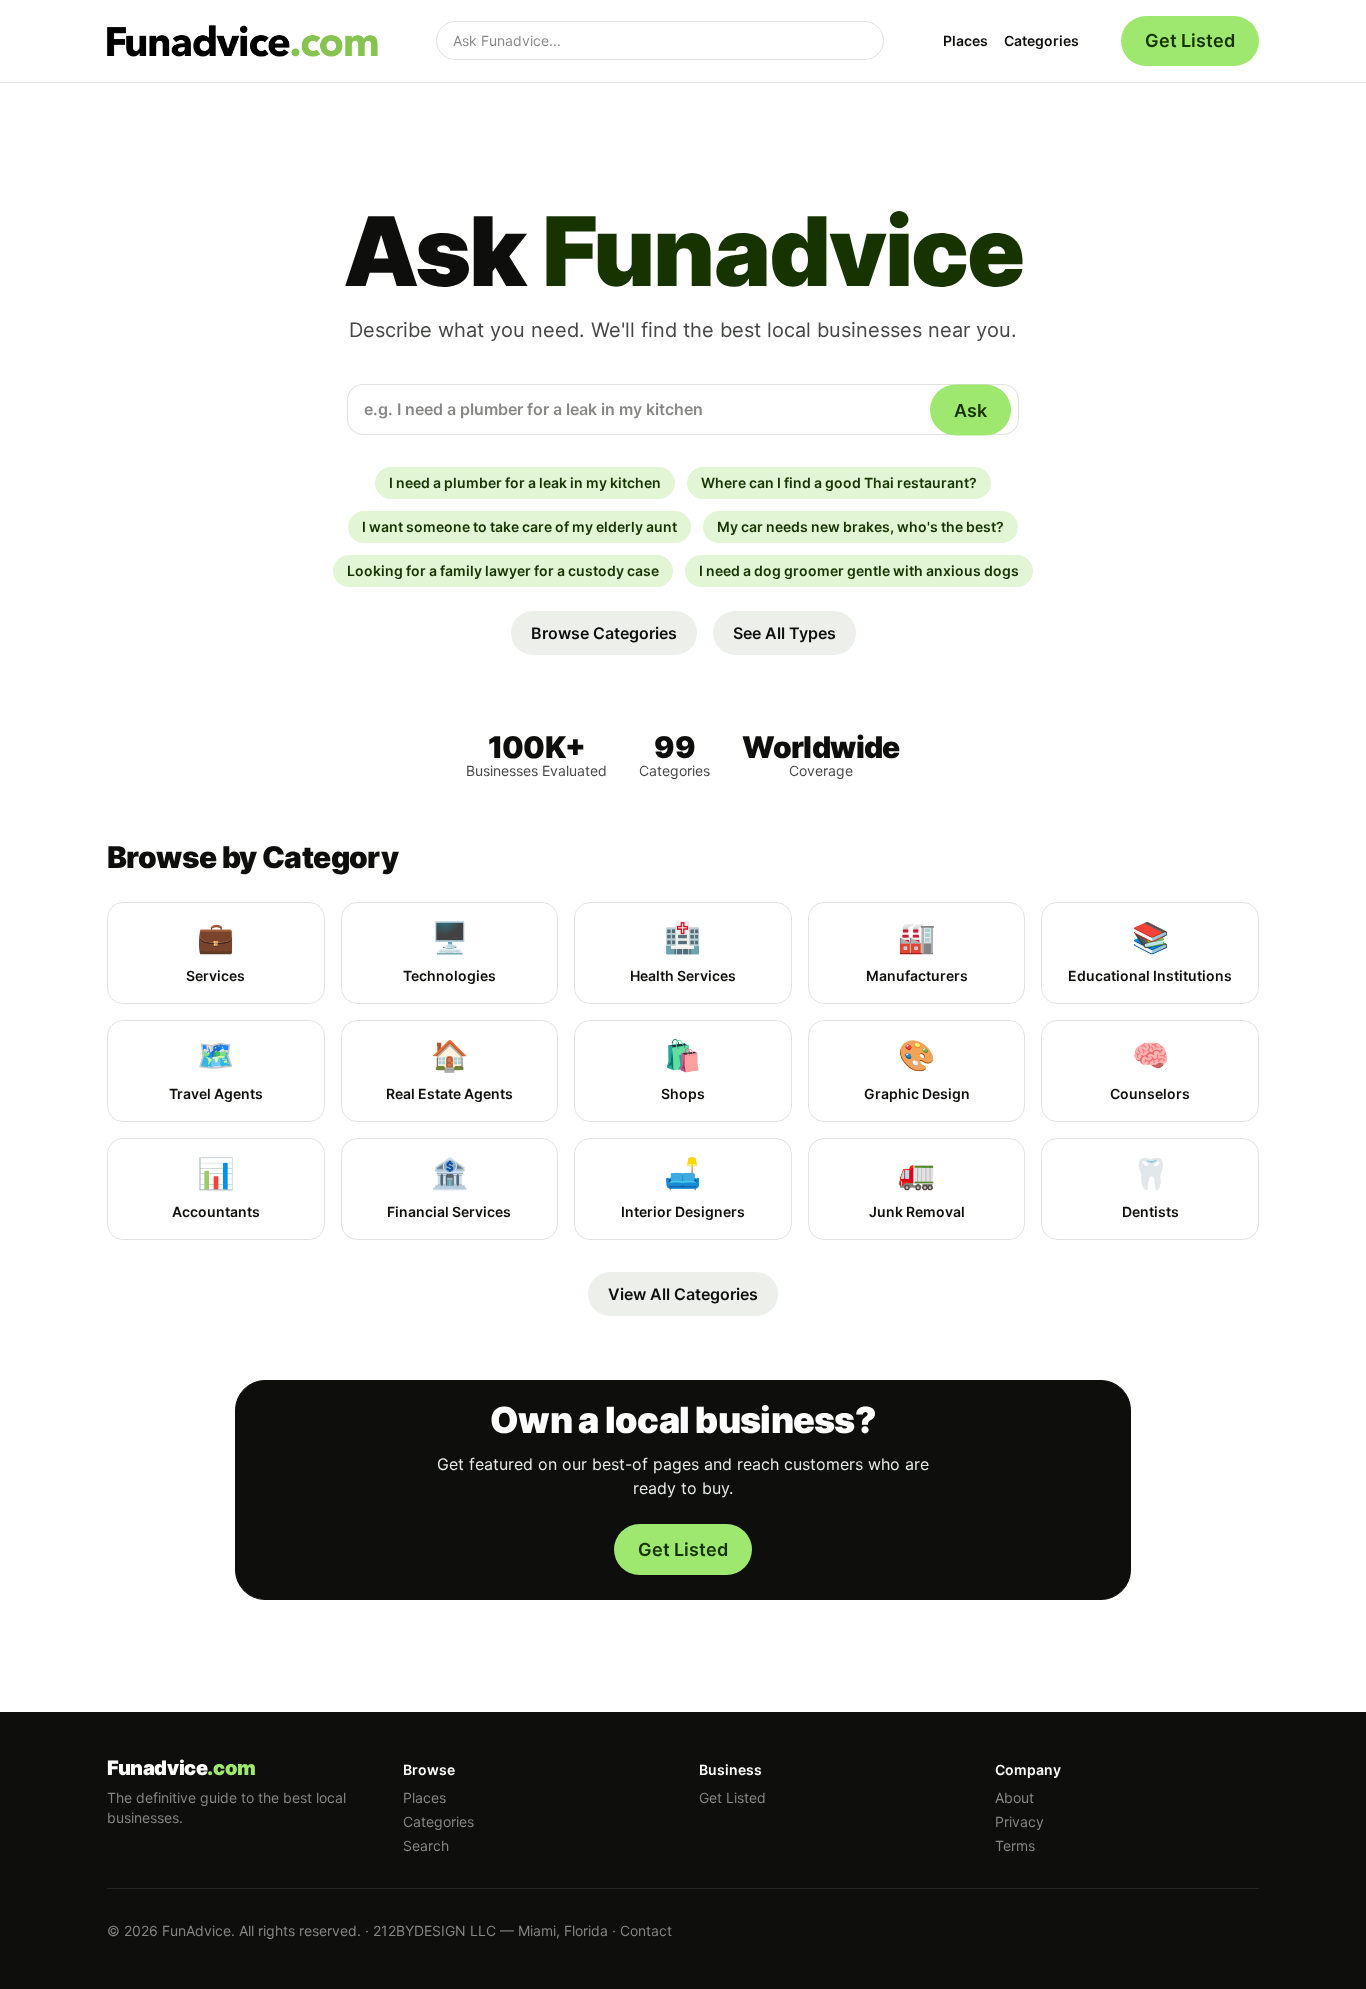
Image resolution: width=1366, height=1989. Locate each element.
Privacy (1019, 1821)
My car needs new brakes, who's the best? (860, 526)
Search (426, 1845)
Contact (646, 1930)
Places (965, 40)
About (1014, 1797)
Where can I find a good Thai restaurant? (839, 482)
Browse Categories (604, 633)
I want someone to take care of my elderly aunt (519, 526)
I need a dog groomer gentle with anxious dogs (859, 570)
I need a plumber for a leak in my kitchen (525, 482)
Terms (1015, 1845)
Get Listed (1190, 40)
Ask (970, 409)
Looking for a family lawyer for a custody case (503, 570)
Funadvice (181, 1768)
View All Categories (683, 1294)
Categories (1041, 40)
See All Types (784, 633)
